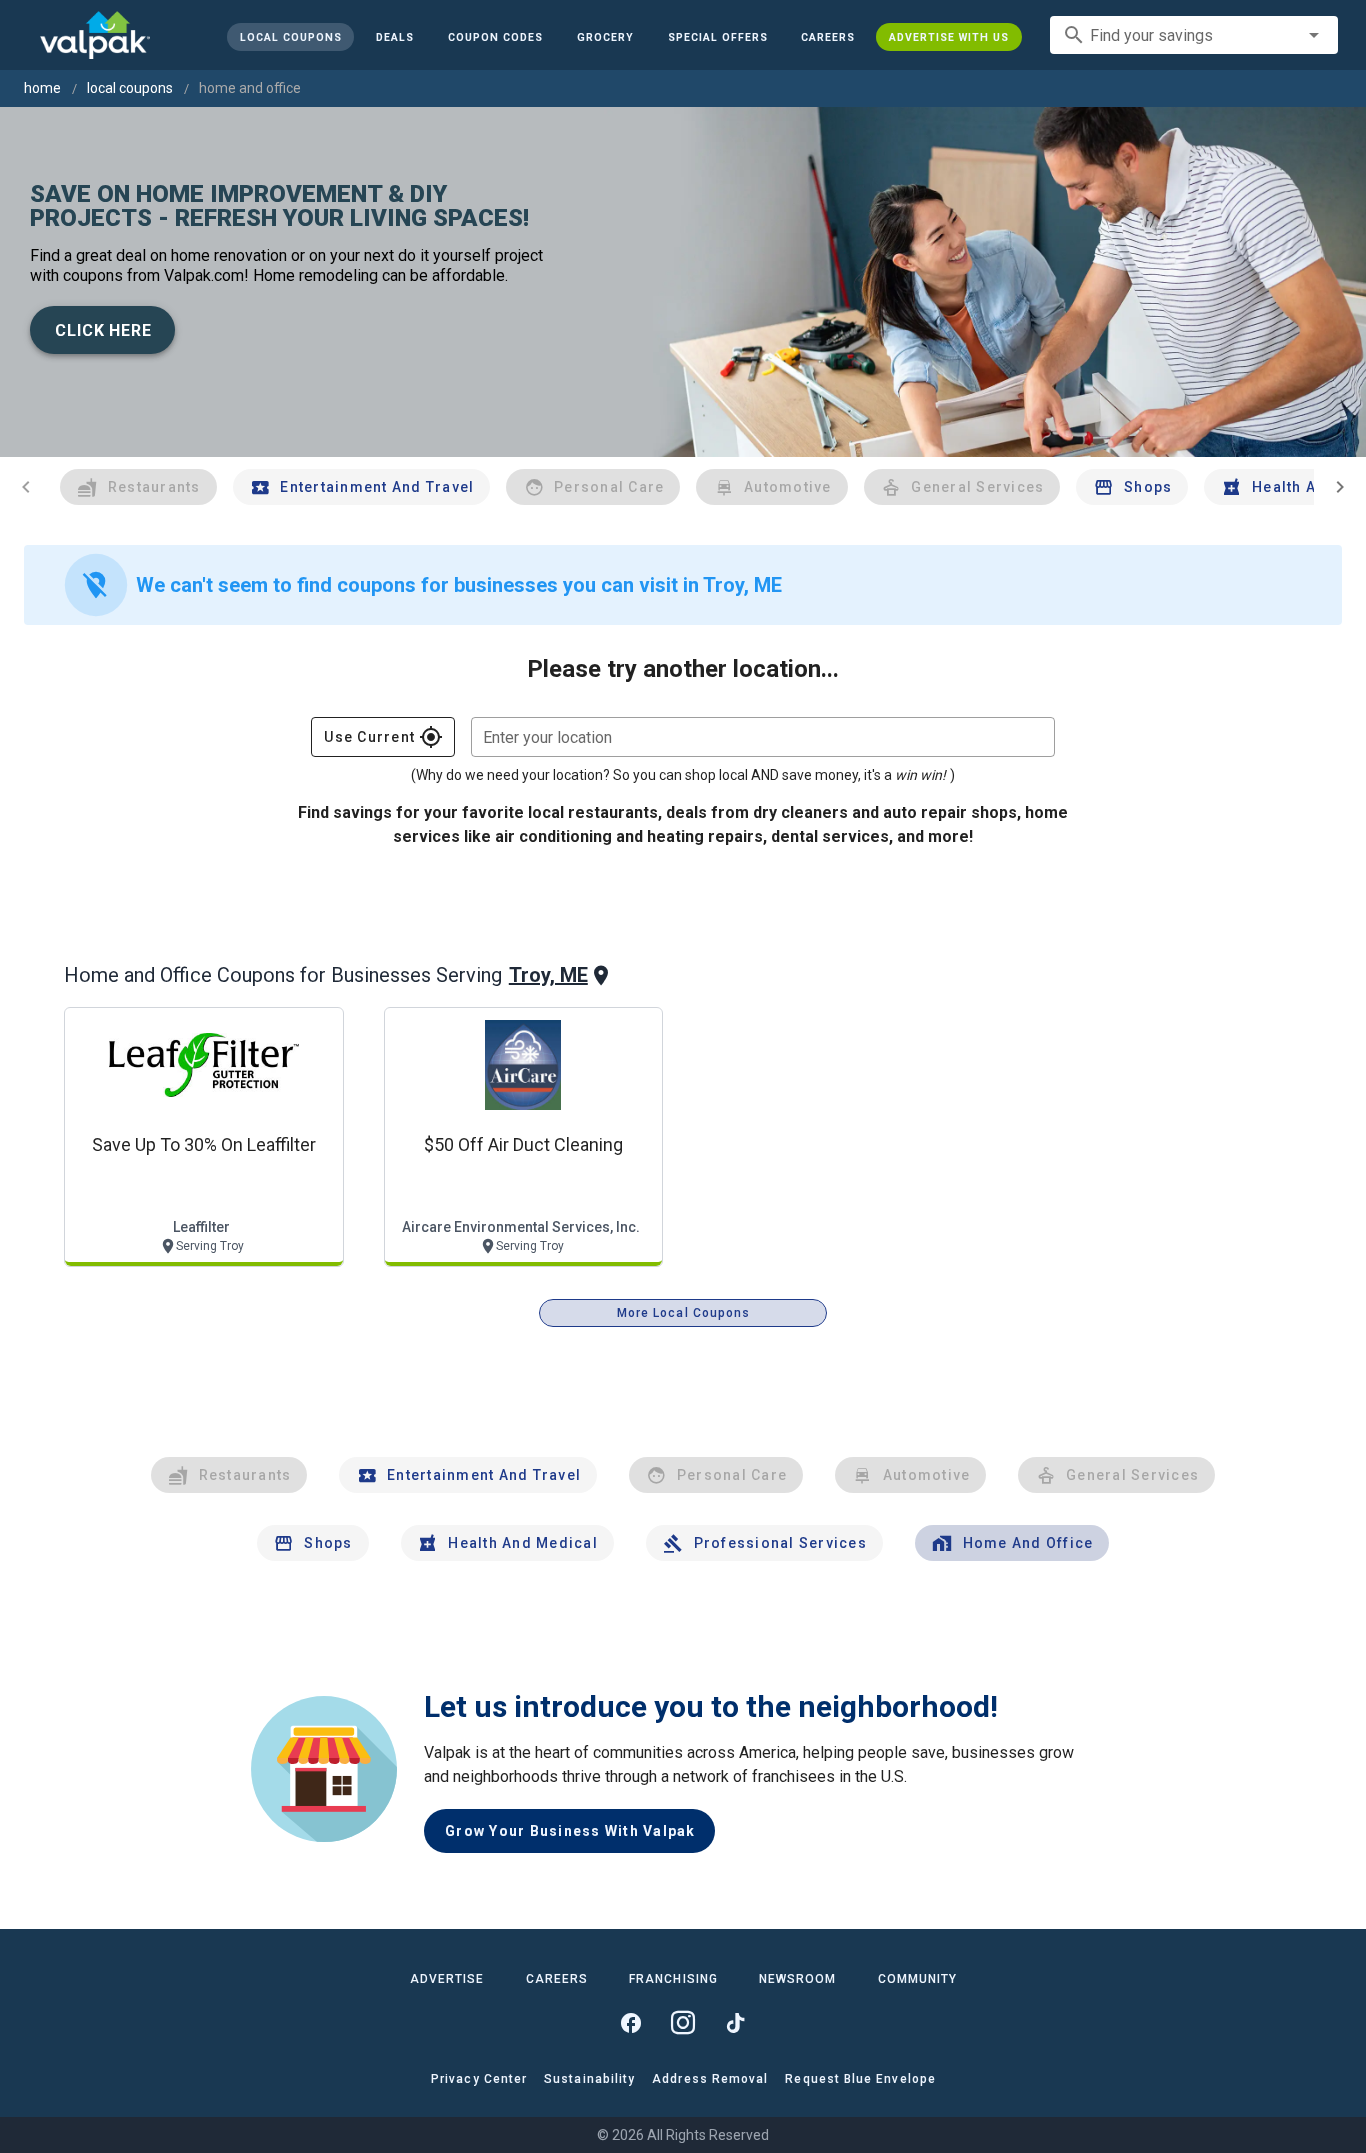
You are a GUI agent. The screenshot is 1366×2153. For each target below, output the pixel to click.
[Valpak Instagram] (683, 2023)
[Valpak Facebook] (631, 2023)
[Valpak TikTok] (735, 2023)
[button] (717, 37)
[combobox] (1194, 35)
